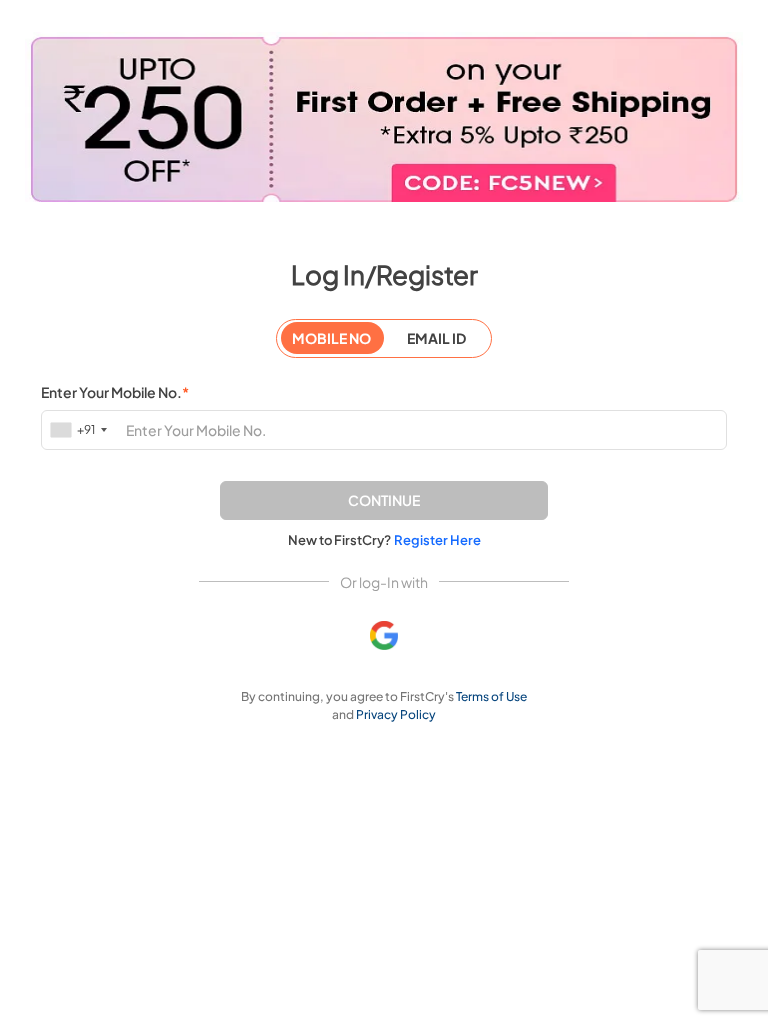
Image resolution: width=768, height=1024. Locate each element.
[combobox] (80, 429)
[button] (384, 500)
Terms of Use (491, 696)
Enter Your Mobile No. (115, 392)
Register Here (437, 540)
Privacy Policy (396, 714)
